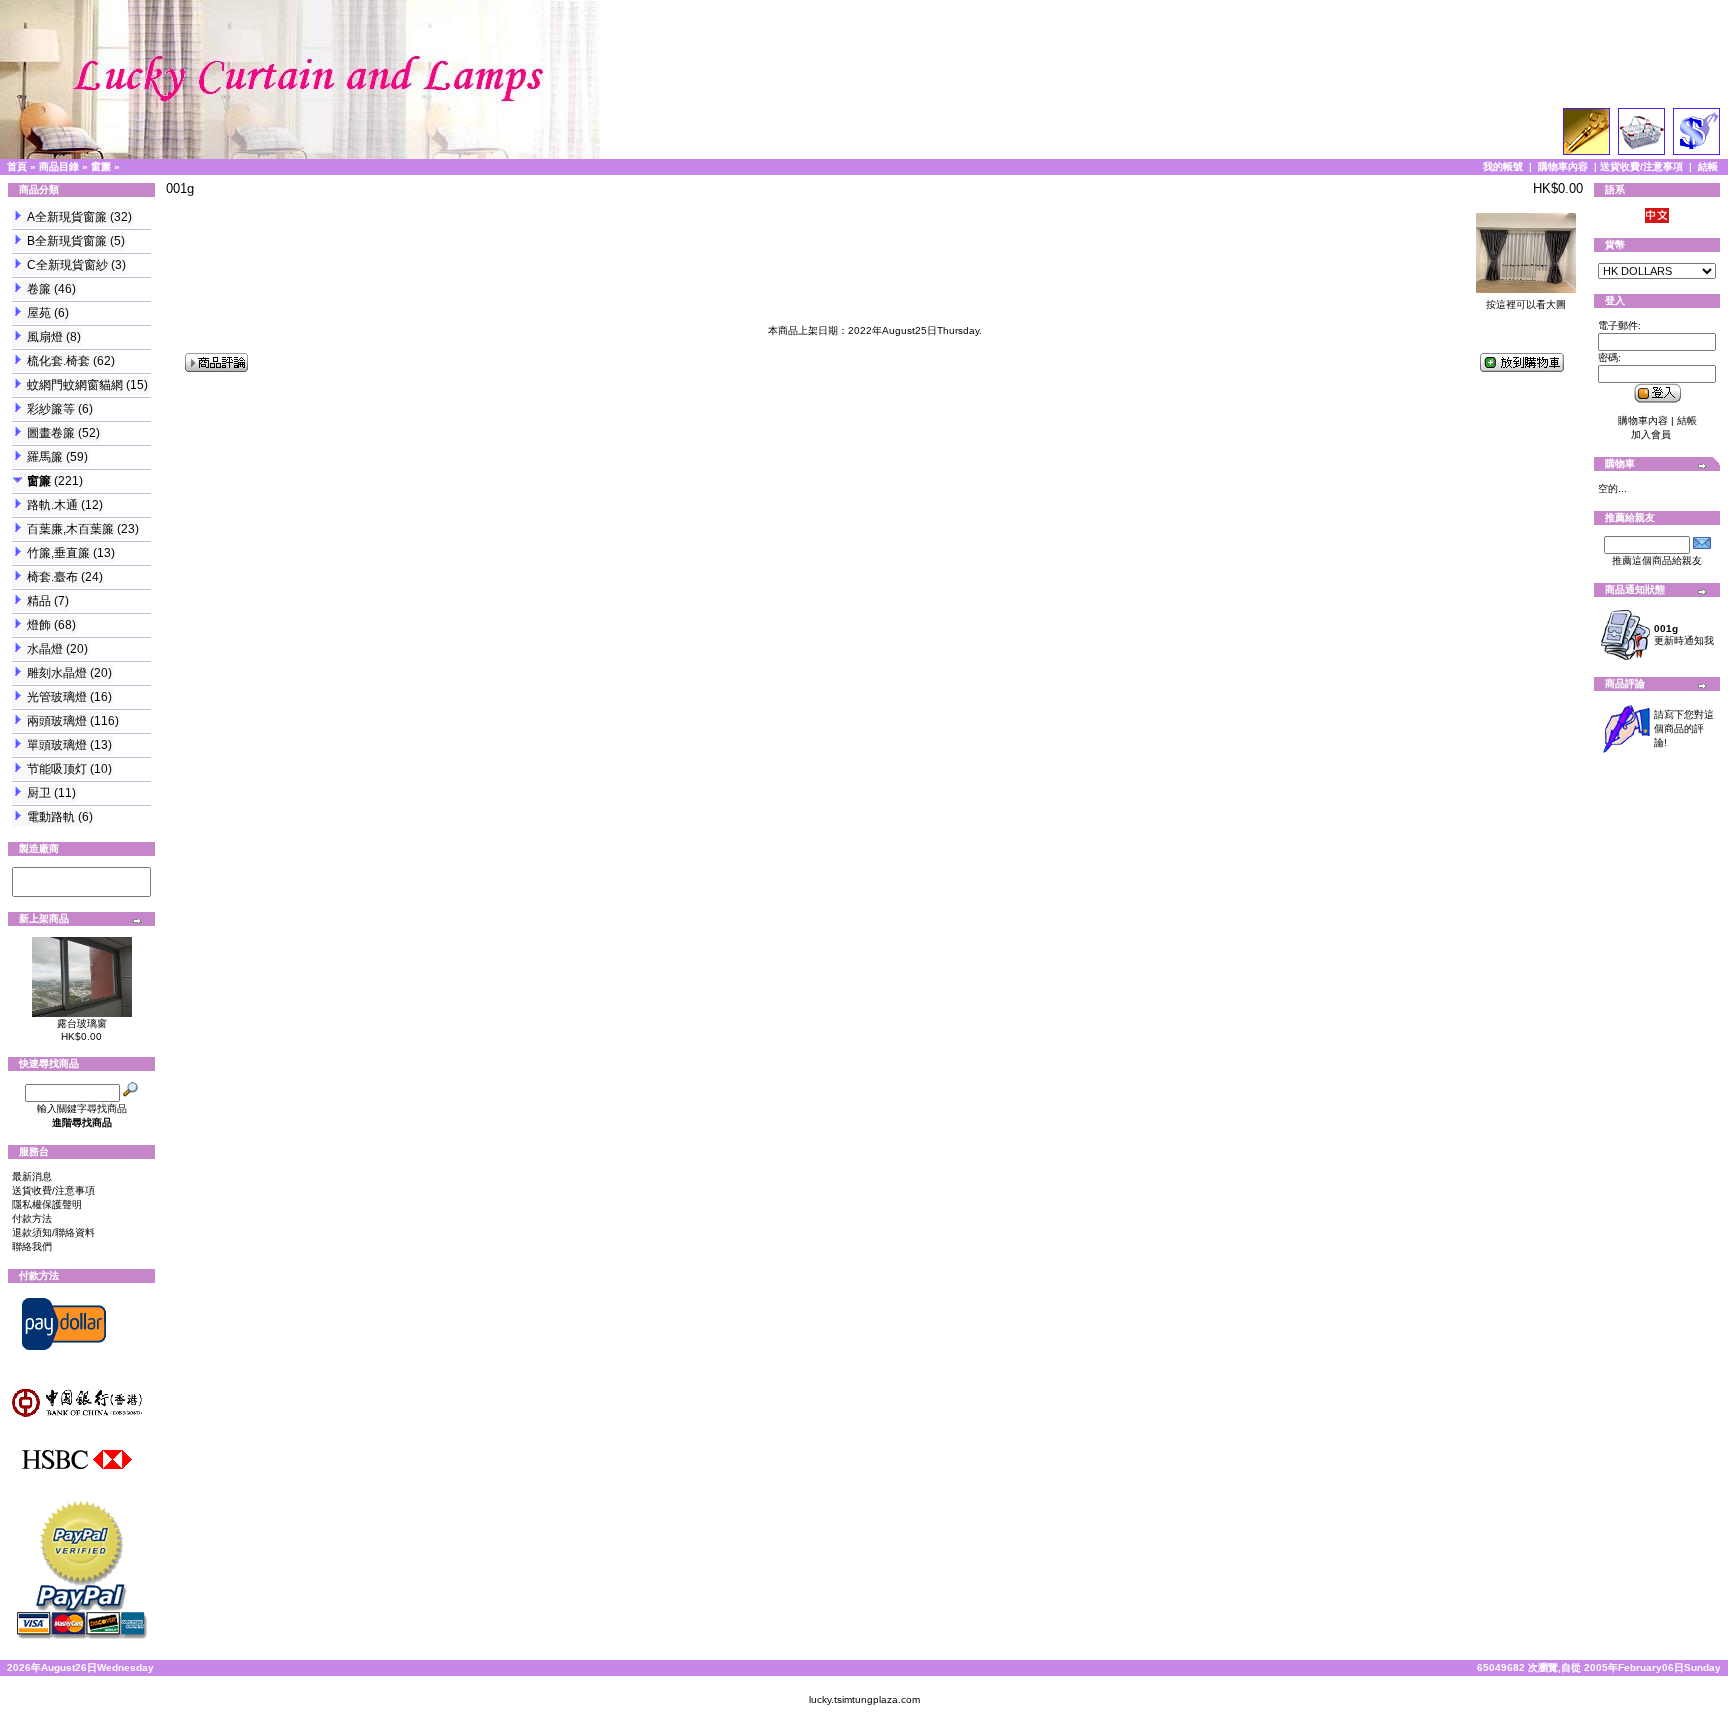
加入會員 (1651, 434)
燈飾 (39, 625)
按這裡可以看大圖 (1526, 304)
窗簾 (101, 166)
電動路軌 (51, 817)
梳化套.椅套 (58, 361)
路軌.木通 (52, 505)
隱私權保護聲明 (47, 1204)
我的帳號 (1503, 166)
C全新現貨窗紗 (67, 265)
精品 (39, 601)
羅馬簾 (45, 457)
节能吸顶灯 (57, 769)
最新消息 (32, 1176)
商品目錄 (59, 166)
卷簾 (39, 289)
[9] (81, 875)
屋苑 (39, 313)
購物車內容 (1563, 166)
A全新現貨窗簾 (67, 217)
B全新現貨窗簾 (67, 241)
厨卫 (39, 793)
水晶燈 (45, 649)
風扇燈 (45, 337)
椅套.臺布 (52, 577)
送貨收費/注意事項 (1641, 166)
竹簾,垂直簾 (58, 553)
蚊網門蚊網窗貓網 (75, 385)
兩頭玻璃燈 (57, 721)
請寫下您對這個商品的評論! (1684, 728)
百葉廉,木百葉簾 (70, 529)
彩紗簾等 (51, 409)
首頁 (17, 166)
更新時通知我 (1684, 634)
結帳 (1708, 166)
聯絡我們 (32, 1246)
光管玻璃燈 (57, 697)
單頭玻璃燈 (57, 745)
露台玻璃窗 (82, 1023)
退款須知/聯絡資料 (53, 1232)
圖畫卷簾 (51, 433)
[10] (81, 889)
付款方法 (32, 1218)
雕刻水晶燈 (57, 673)
